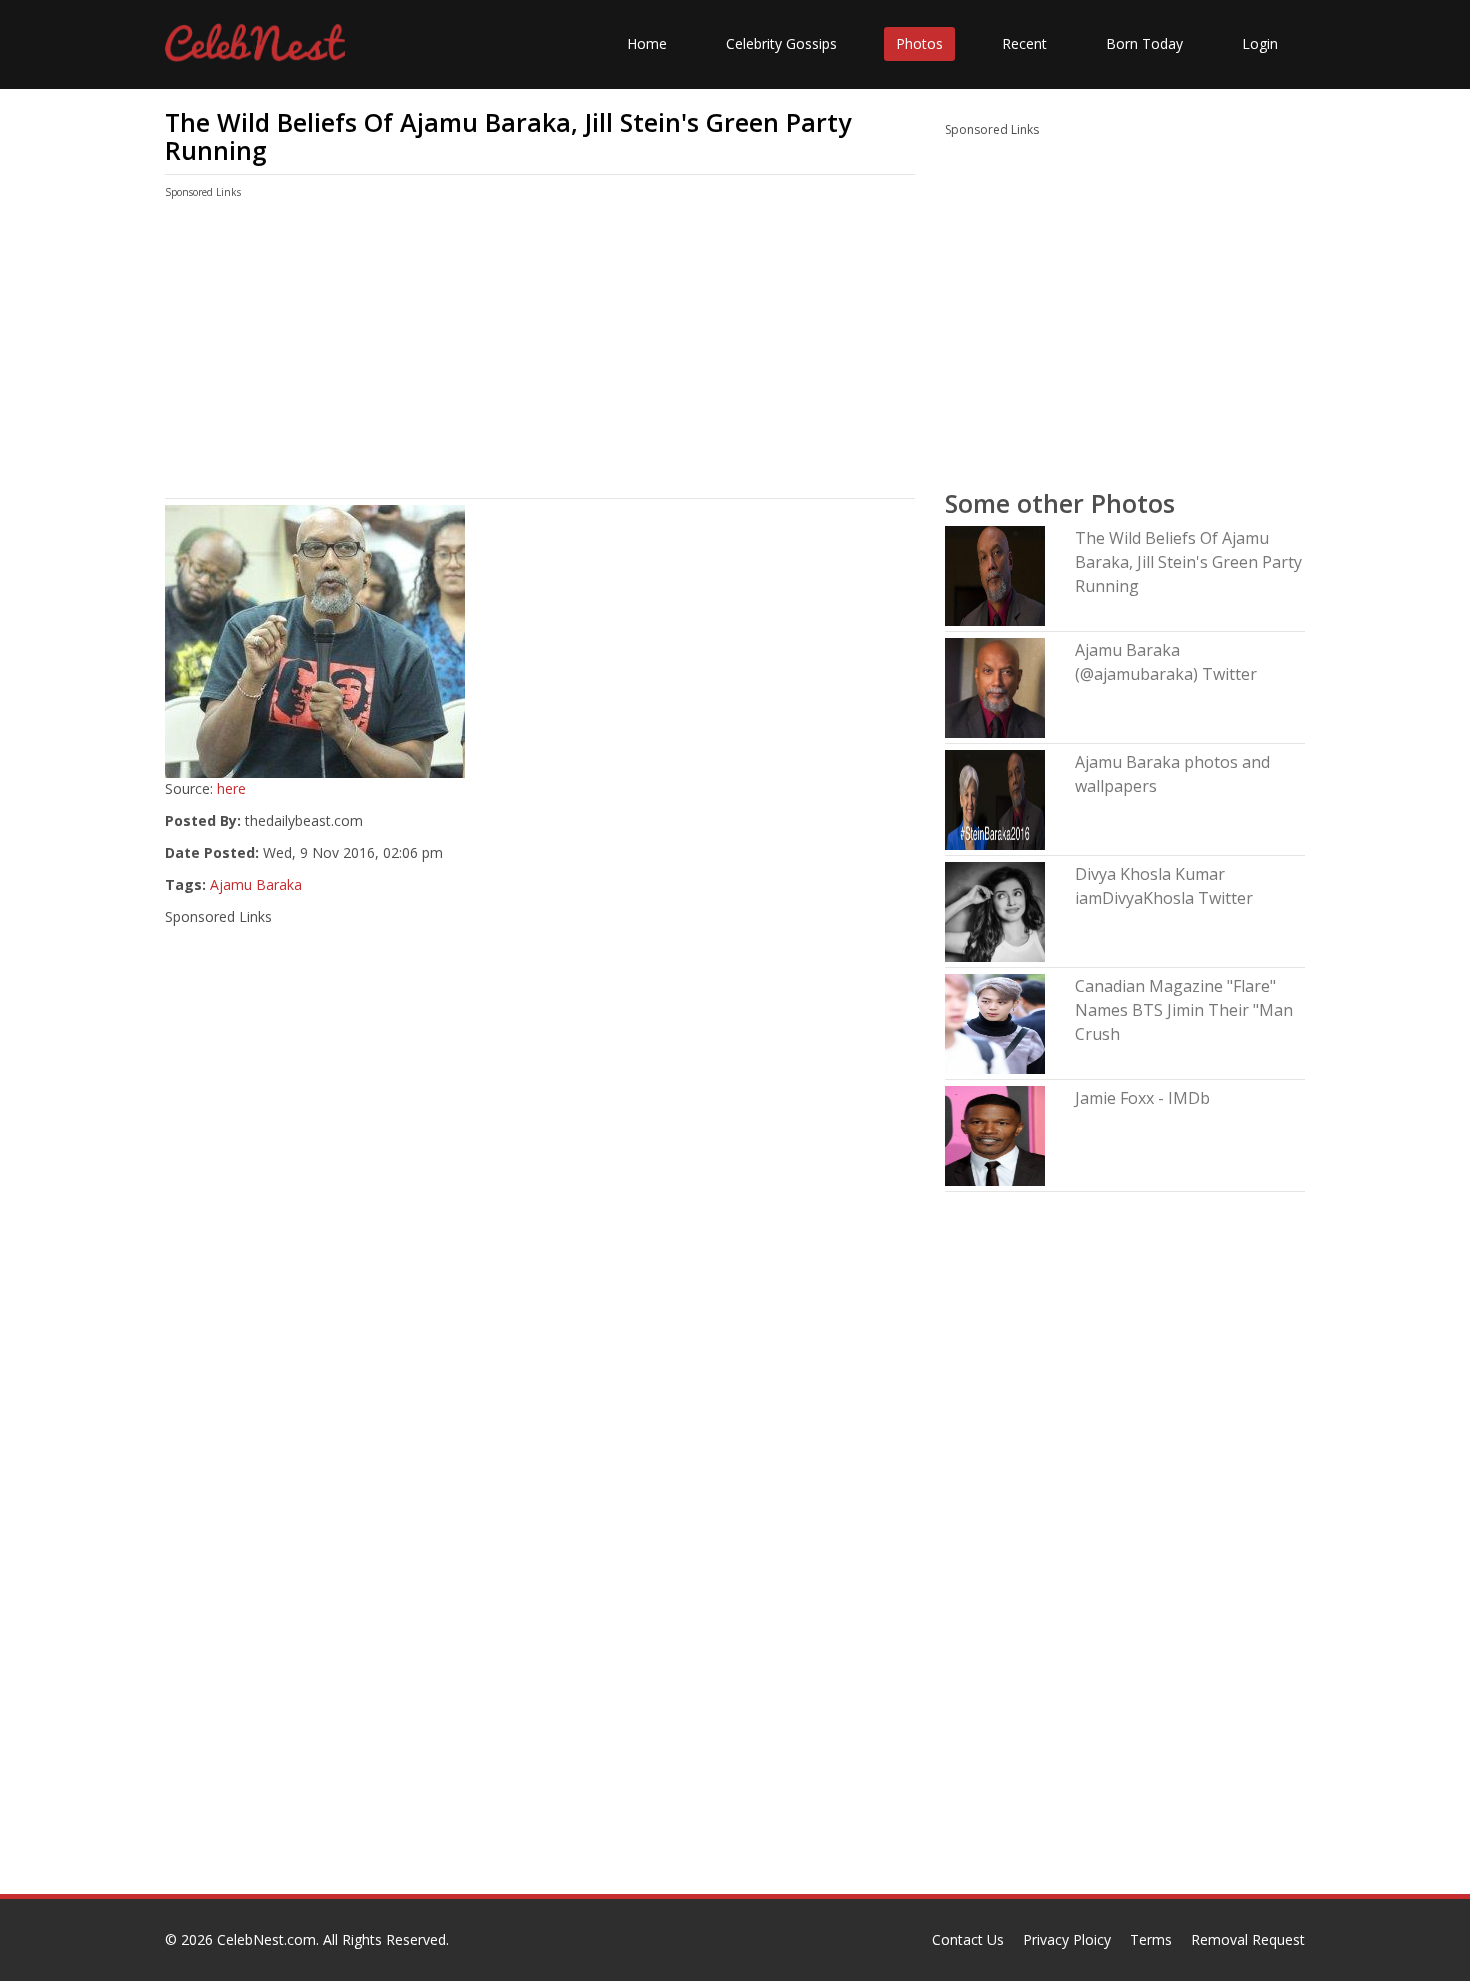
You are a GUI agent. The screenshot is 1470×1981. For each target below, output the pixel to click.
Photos (919, 43)
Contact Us (968, 1939)
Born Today (1144, 43)
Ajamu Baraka (256, 884)
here (231, 788)
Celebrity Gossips (781, 43)
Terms (1151, 1939)
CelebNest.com (266, 1939)
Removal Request (1248, 1939)
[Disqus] (540, 1638)
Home (647, 43)
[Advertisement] (540, 353)
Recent (1024, 43)
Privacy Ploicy (1067, 1939)
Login (1260, 43)
